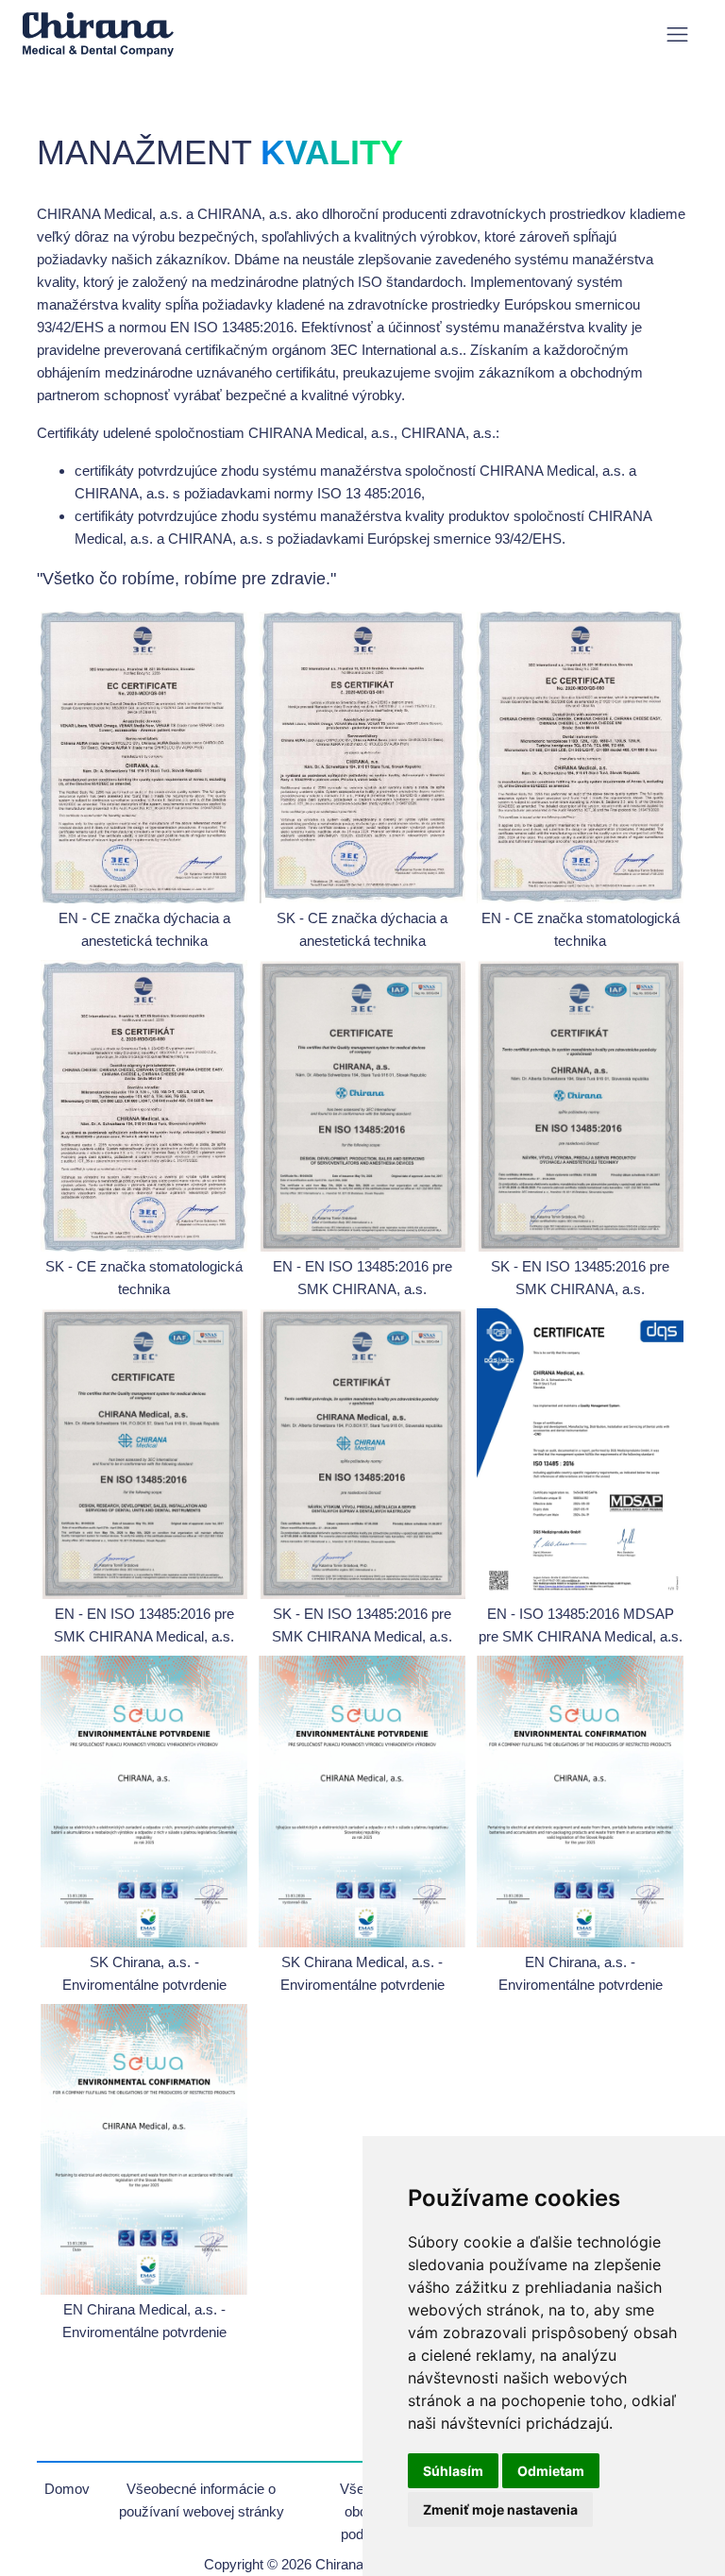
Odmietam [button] (551, 2471)
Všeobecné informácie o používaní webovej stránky (202, 2500)
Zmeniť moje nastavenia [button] (500, 2509)
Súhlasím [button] (453, 2471)
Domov (67, 2489)
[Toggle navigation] (677, 34)
